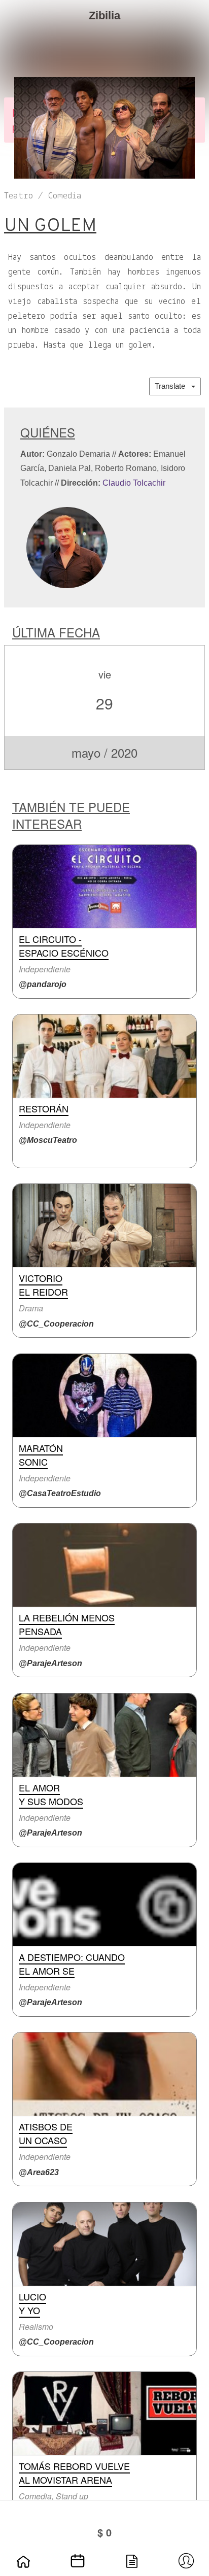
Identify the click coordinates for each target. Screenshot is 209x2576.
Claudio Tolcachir (134, 483)
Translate (173, 386)
